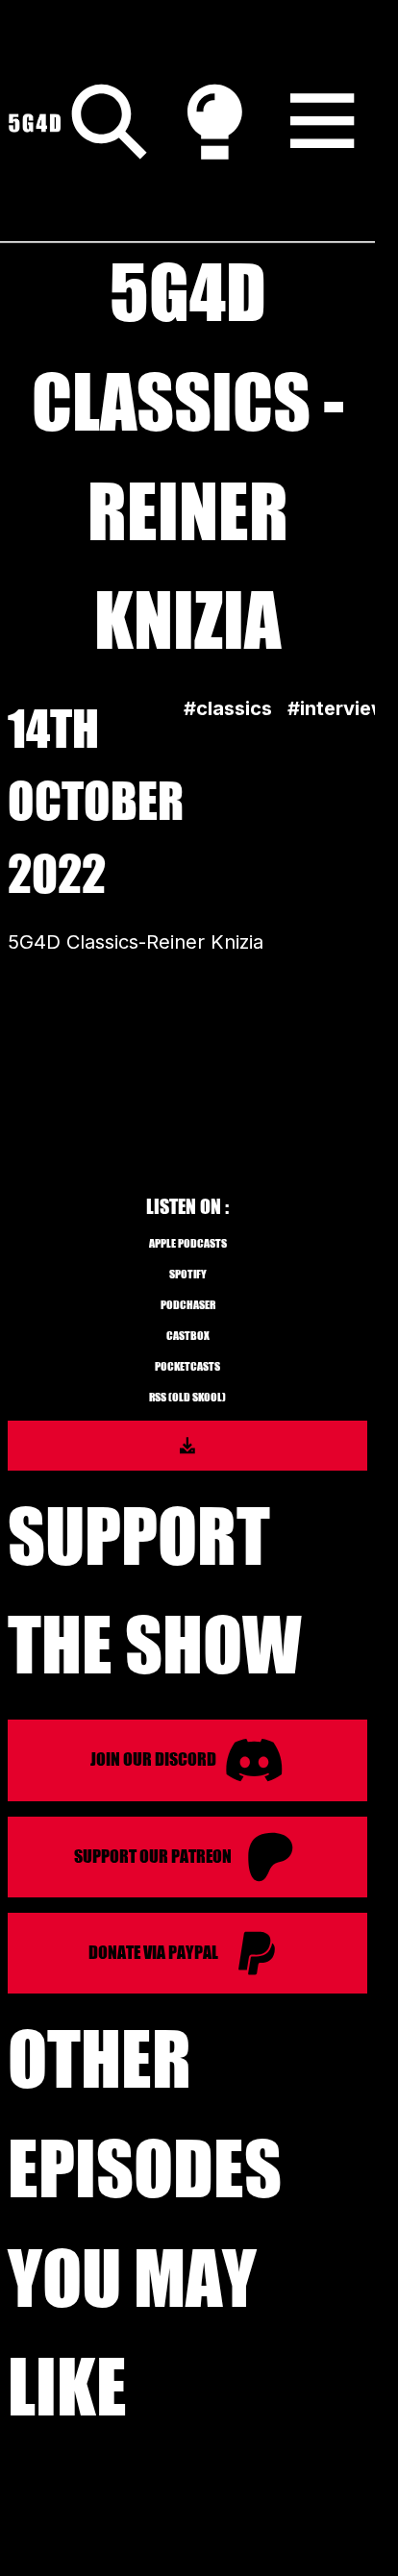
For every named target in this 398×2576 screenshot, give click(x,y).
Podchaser (188, 1305)
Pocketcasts (187, 1366)
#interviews (343, 708)
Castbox (188, 1336)
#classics (228, 708)
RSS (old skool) (187, 1397)
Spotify (188, 1274)
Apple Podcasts (188, 1243)
